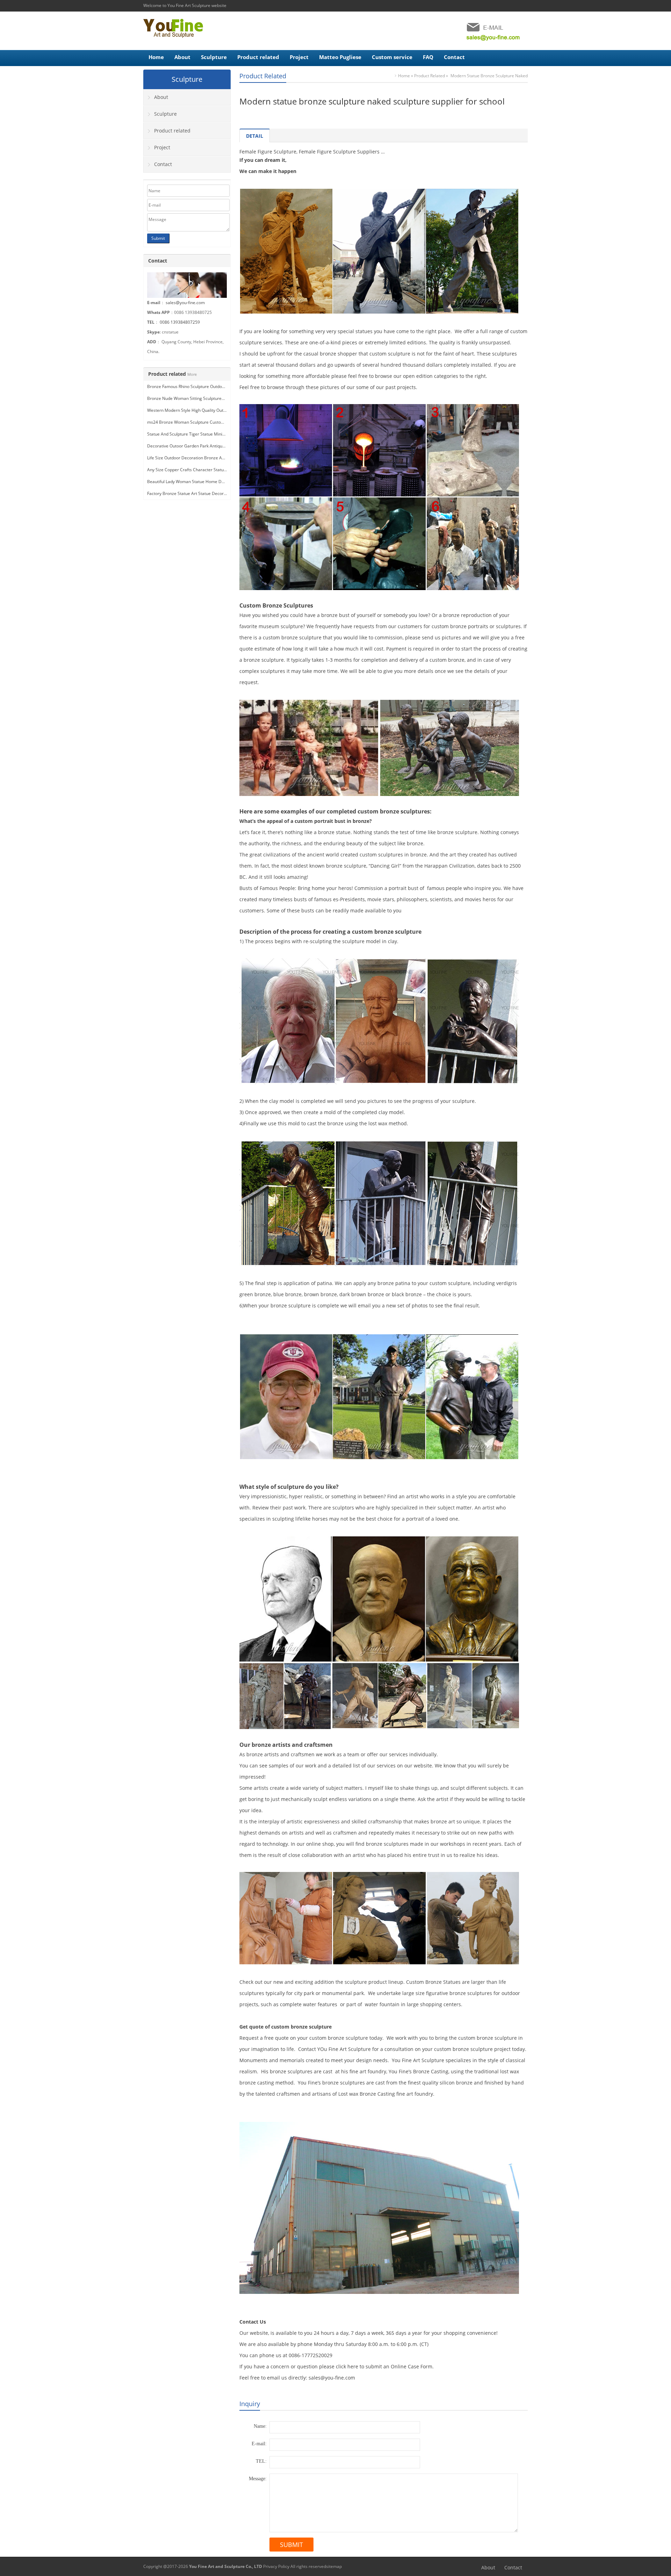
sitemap (334, 2566)
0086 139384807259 (180, 322)
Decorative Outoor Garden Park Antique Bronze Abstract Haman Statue (217, 446)
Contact (454, 57)
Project (299, 57)
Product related (258, 57)
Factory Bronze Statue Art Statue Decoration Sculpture (200, 493)
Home (156, 57)
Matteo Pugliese (340, 57)
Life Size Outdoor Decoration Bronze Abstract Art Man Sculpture (210, 458)
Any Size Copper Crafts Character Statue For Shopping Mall (205, 470)
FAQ (428, 57)
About (182, 57)
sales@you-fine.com (185, 303)
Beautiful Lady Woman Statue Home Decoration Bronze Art (205, 482)
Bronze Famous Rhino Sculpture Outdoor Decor (193, 386)
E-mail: (259, 2444)
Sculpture (214, 57)
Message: (258, 2479)
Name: (260, 2426)
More (192, 374)
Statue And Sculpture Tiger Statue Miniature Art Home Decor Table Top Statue (223, 434)
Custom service (392, 57)
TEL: (261, 2461)
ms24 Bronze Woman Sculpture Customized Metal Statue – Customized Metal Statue (229, 422)
